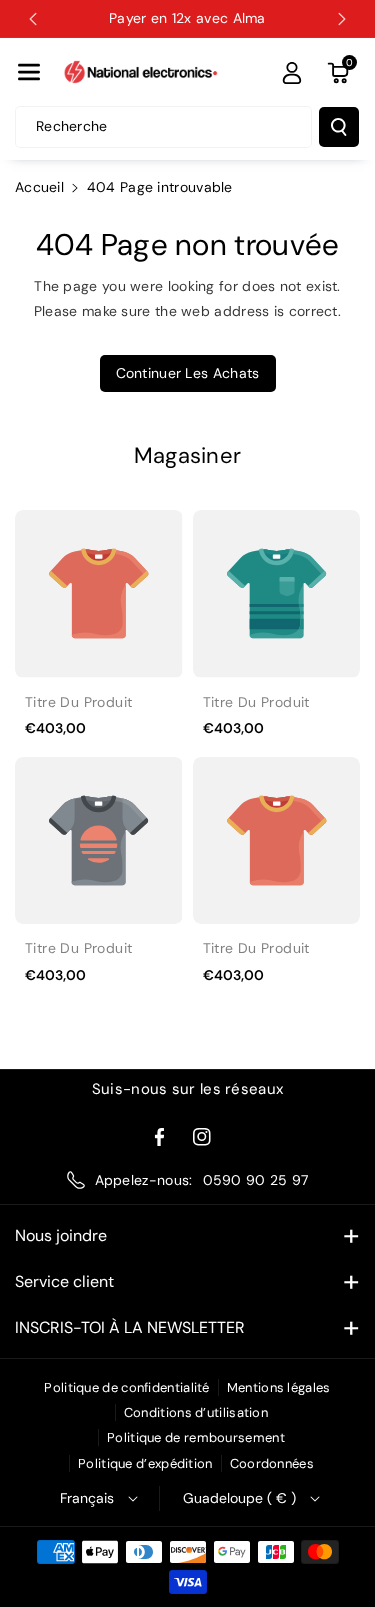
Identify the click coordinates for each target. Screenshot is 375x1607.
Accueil (39, 187)
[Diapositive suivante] (342, 19)
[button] (29, 72)
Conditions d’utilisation (196, 1412)
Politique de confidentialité (126, 1387)
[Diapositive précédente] (33, 19)
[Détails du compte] (292, 73)
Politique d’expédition (145, 1463)
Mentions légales (279, 1387)
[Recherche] (339, 127)
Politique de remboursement (196, 1437)
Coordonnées (272, 1463)
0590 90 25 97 (256, 1180)
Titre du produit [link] (78, 702)
